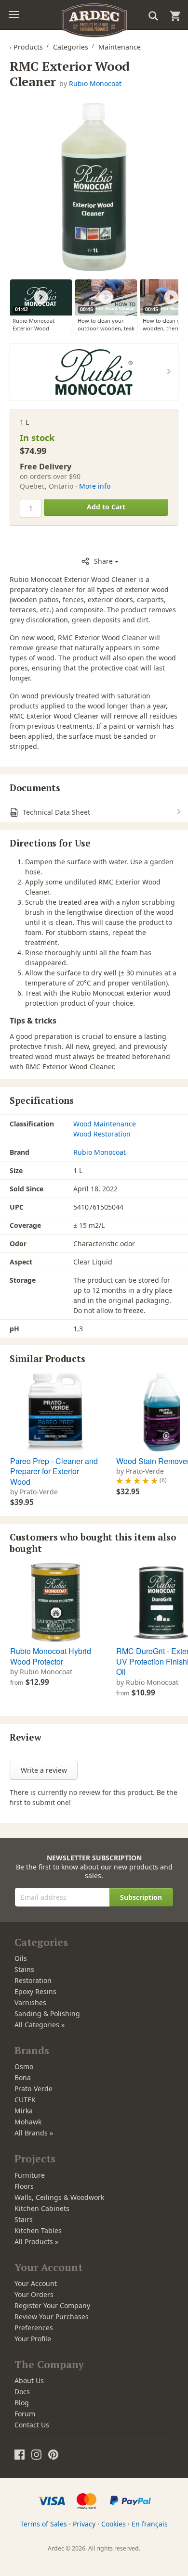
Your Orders (34, 2294)
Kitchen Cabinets (42, 2208)
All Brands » (34, 2133)
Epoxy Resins (35, 1991)
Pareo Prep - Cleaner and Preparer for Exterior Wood (54, 1471)
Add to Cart (106, 507)
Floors (24, 2186)
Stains (24, 1969)
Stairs (24, 2219)
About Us (29, 2380)
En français (150, 2524)
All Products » (36, 2241)
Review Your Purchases (52, 2317)
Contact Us (32, 2425)
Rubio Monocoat (95, 83)
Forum (25, 2414)
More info (95, 486)
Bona (23, 2077)
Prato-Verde (34, 2089)
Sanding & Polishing (47, 2014)
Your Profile (33, 2339)
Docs (22, 2392)
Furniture (30, 2175)
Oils (21, 1958)
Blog (22, 2403)
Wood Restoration (102, 1134)
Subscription (141, 1897)
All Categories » (40, 2025)
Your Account (36, 2283)
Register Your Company (52, 2305)
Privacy (84, 2524)
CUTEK (25, 2100)
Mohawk (28, 2122)
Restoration (33, 1980)
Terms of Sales (44, 2524)
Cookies (114, 2524)
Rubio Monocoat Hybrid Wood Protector (51, 1656)
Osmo (24, 2066)
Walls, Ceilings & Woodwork (59, 2197)
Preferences (34, 2328)
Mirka (24, 2111)
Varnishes (30, 2002)
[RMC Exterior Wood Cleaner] (94, 187)
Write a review (44, 1770)
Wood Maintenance (105, 1124)
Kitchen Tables (38, 2230)
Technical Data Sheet (55, 812)
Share (103, 561)
